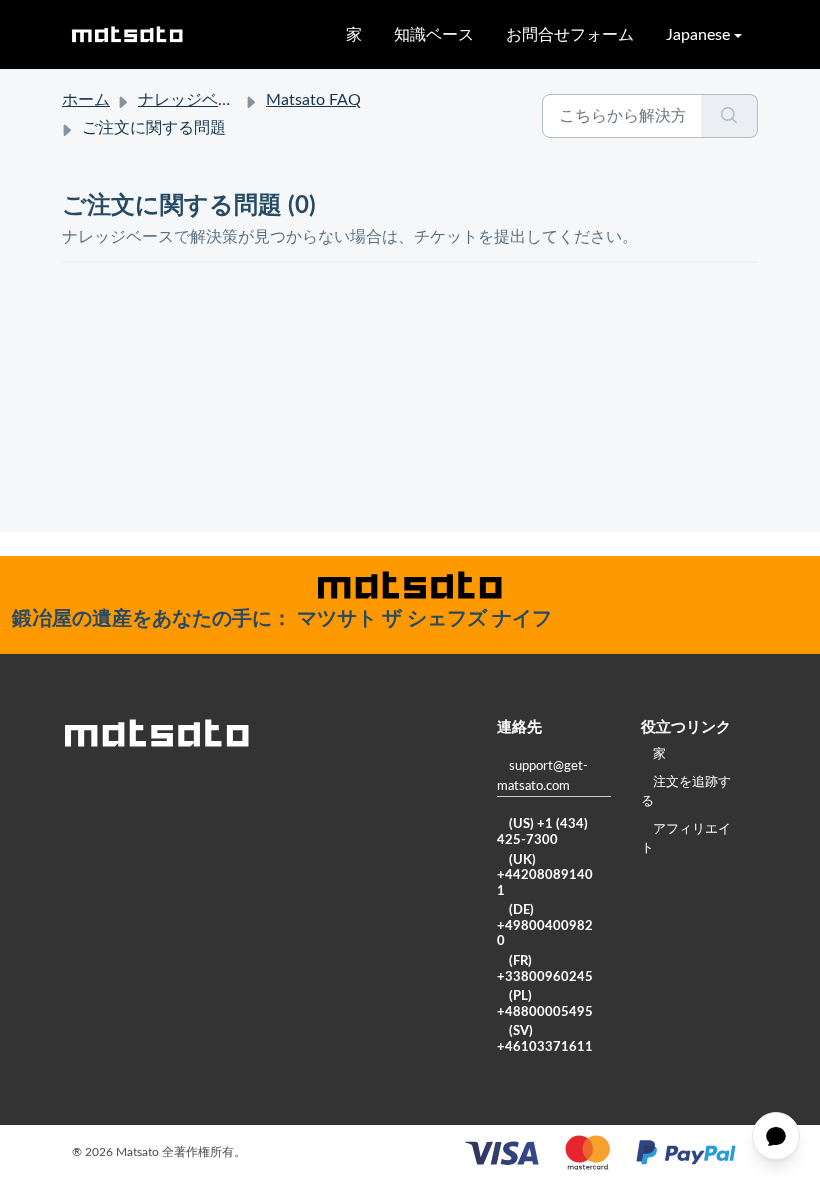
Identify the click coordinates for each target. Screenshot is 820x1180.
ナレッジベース (194, 100)
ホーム (86, 100)
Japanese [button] (698, 35)
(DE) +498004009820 (545, 926)
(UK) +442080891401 (545, 876)
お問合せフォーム (570, 35)
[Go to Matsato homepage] (127, 34)
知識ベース (434, 35)
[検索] (729, 116)
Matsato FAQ (313, 100)
